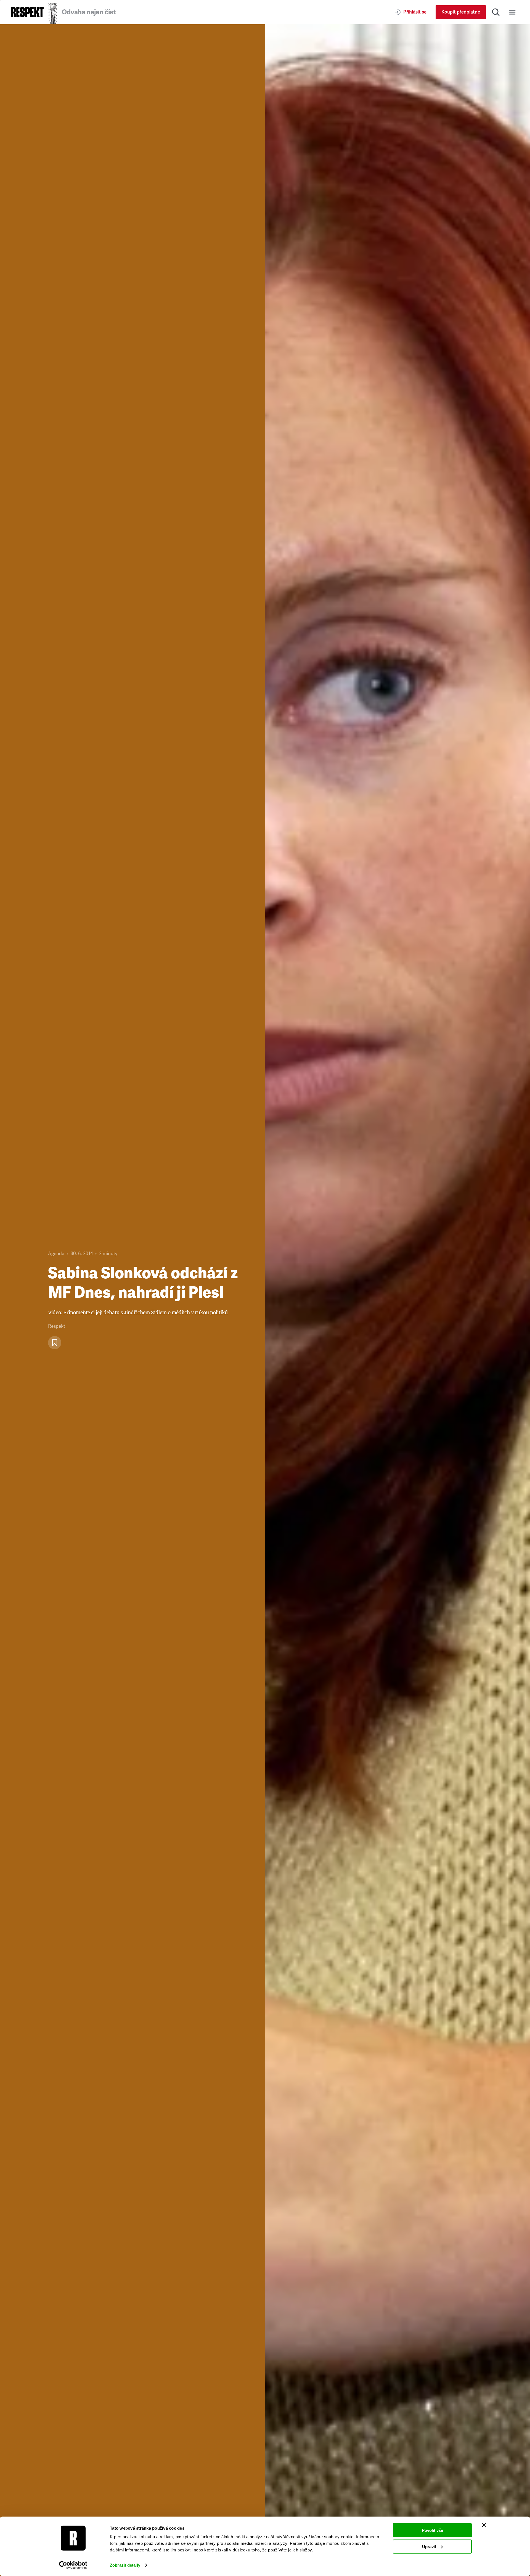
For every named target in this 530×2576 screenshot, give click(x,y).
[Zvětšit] (397, 1300)
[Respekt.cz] (27, 12)
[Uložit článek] (55, 1343)
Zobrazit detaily (125, 2565)
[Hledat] (496, 12)
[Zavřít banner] (484, 2525)
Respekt (57, 1326)
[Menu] (512, 12)
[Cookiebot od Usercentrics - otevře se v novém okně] (73, 2565)
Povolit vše (432, 2530)
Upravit (429, 2546)
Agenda (56, 1254)
